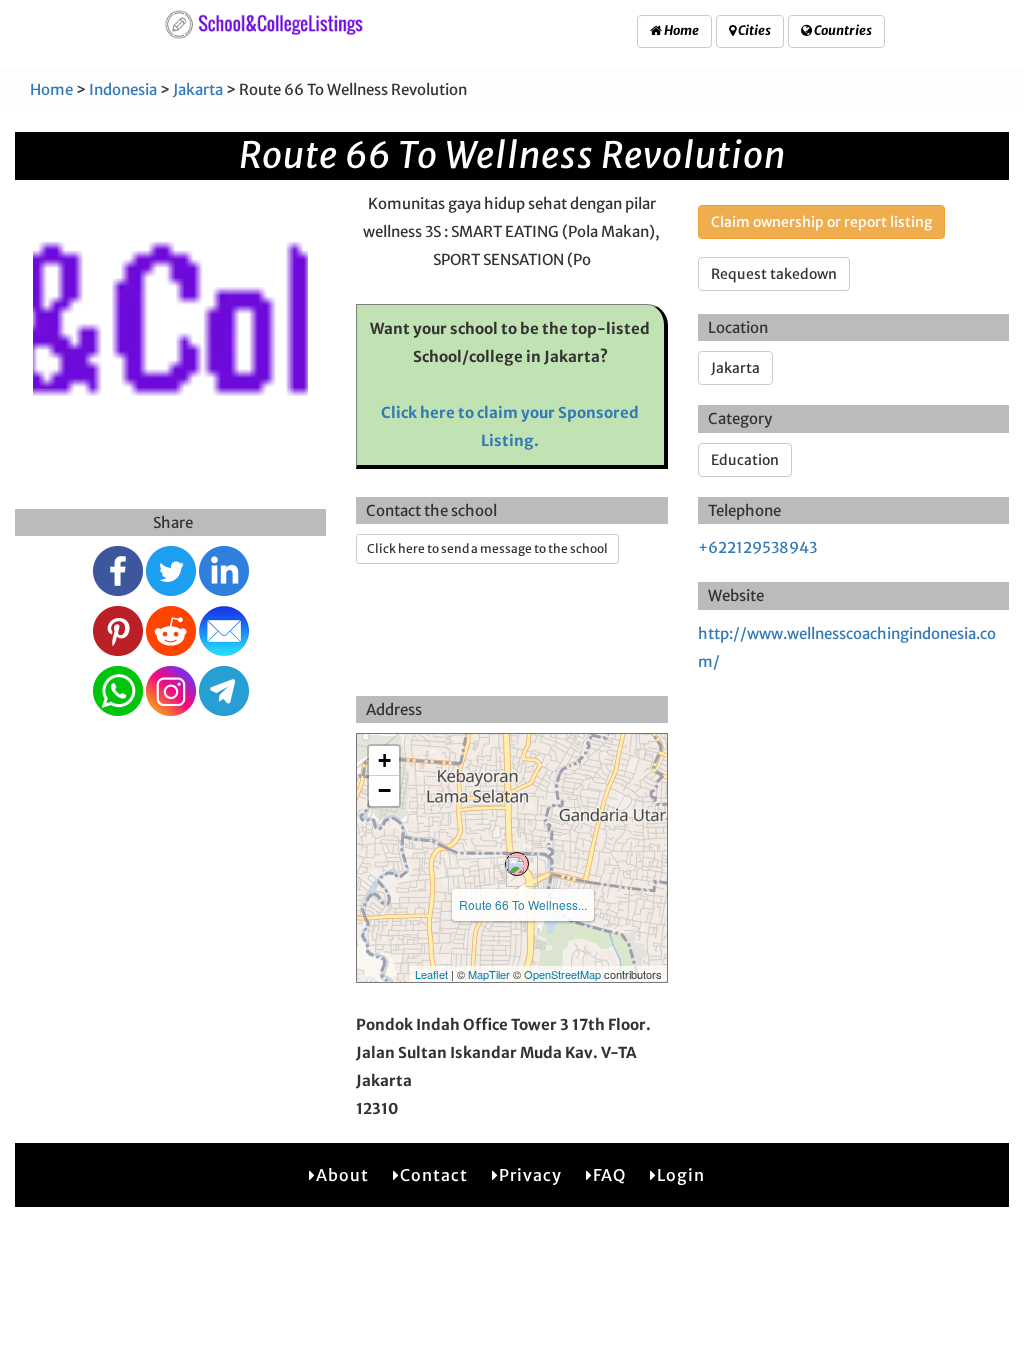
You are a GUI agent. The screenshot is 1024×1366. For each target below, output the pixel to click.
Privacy (530, 1175)
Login (681, 1175)
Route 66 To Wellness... (523, 904)
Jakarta (198, 89)
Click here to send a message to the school (487, 548)
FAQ (609, 1175)
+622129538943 (757, 547)
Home (680, 30)
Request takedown (774, 274)
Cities (753, 30)
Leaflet (431, 974)
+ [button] (384, 760)
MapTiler (489, 974)
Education (745, 460)
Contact (434, 1175)
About (342, 1175)
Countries (842, 30)
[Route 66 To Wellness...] (517, 864)
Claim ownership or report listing (821, 222)
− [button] (384, 790)
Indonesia (123, 89)
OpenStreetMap (562, 974)
